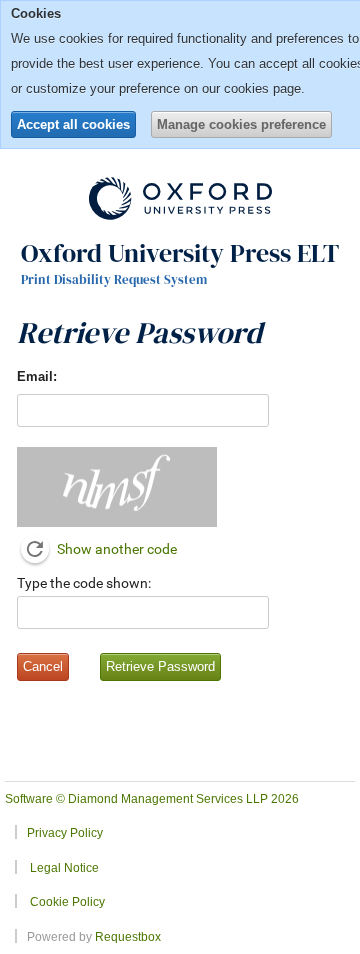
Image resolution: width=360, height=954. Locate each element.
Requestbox (128, 936)
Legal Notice (64, 867)
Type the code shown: (84, 583)
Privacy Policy (65, 832)
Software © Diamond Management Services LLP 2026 (152, 798)
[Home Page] (180, 197)
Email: (37, 376)
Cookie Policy (67, 901)
